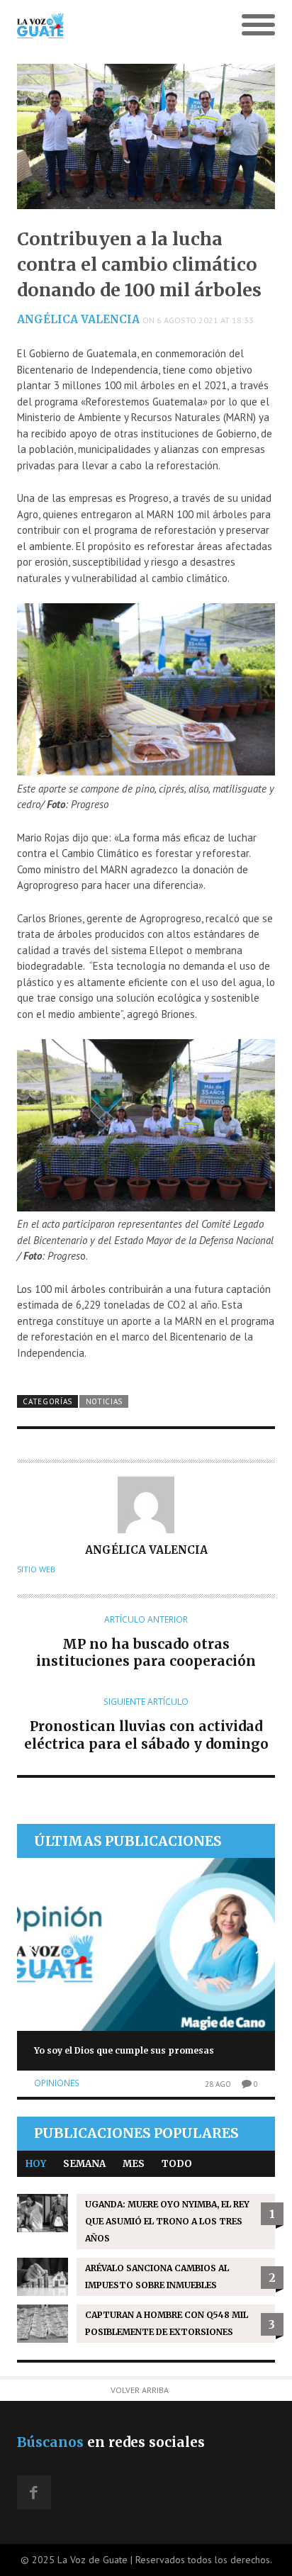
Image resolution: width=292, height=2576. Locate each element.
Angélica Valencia (78, 319)
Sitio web (36, 1569)
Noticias (105, 1401)
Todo (177, 2164)
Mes (134, 2164)
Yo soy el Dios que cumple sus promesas (124, 2050)
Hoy (36, 2164)
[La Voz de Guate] (114, 26)
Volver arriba (140, 2390)
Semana (84, 2164)
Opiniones (57, 2083)
